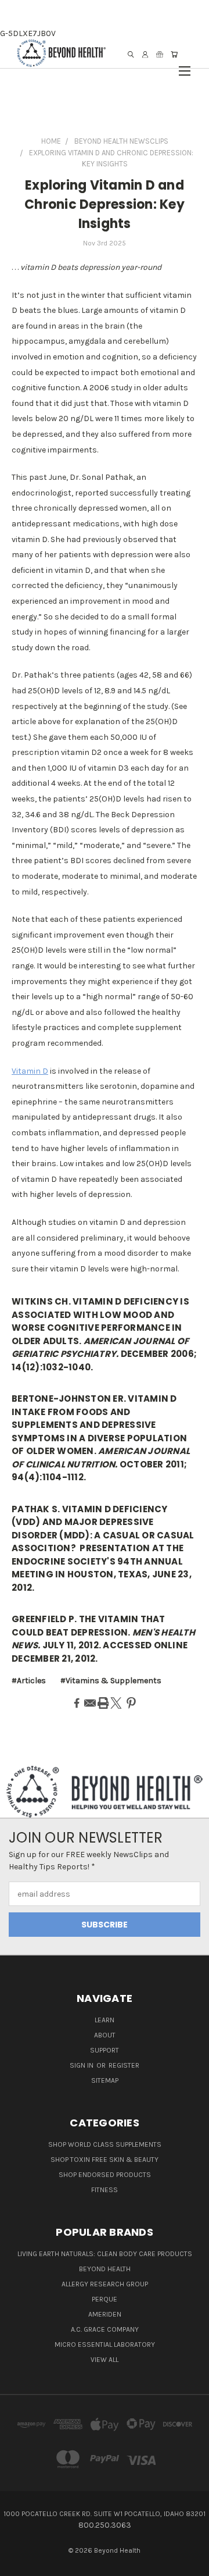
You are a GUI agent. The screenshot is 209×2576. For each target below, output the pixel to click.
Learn (105, 2020)
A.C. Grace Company (105, 2329)
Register (124, 2065)
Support (105, 2050)
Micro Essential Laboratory (105, 2345)
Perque (105, 2299)
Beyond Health (105, 2269)
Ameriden (105, 2314)
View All (105, 2360)
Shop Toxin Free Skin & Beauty (105, 2160)
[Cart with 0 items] (174, 54)
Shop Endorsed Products (105, 2175)
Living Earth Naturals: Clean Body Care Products (105, 2254)
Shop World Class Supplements (105, 2144)
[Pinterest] (131, 1703)
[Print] (103, 1703)
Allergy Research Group (105, 2284)
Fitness (105, 2190)
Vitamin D (30, 1071)
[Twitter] (116, 1703)
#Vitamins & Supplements (111, 1681)
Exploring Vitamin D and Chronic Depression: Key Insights (105, 204)
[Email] (90, 1703)
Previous (18, 2564)
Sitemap (105, 2080)
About (105, 2035)
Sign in (82, 2065)
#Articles (29, 1681)
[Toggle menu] (185, 65)
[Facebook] (77, 1703)
